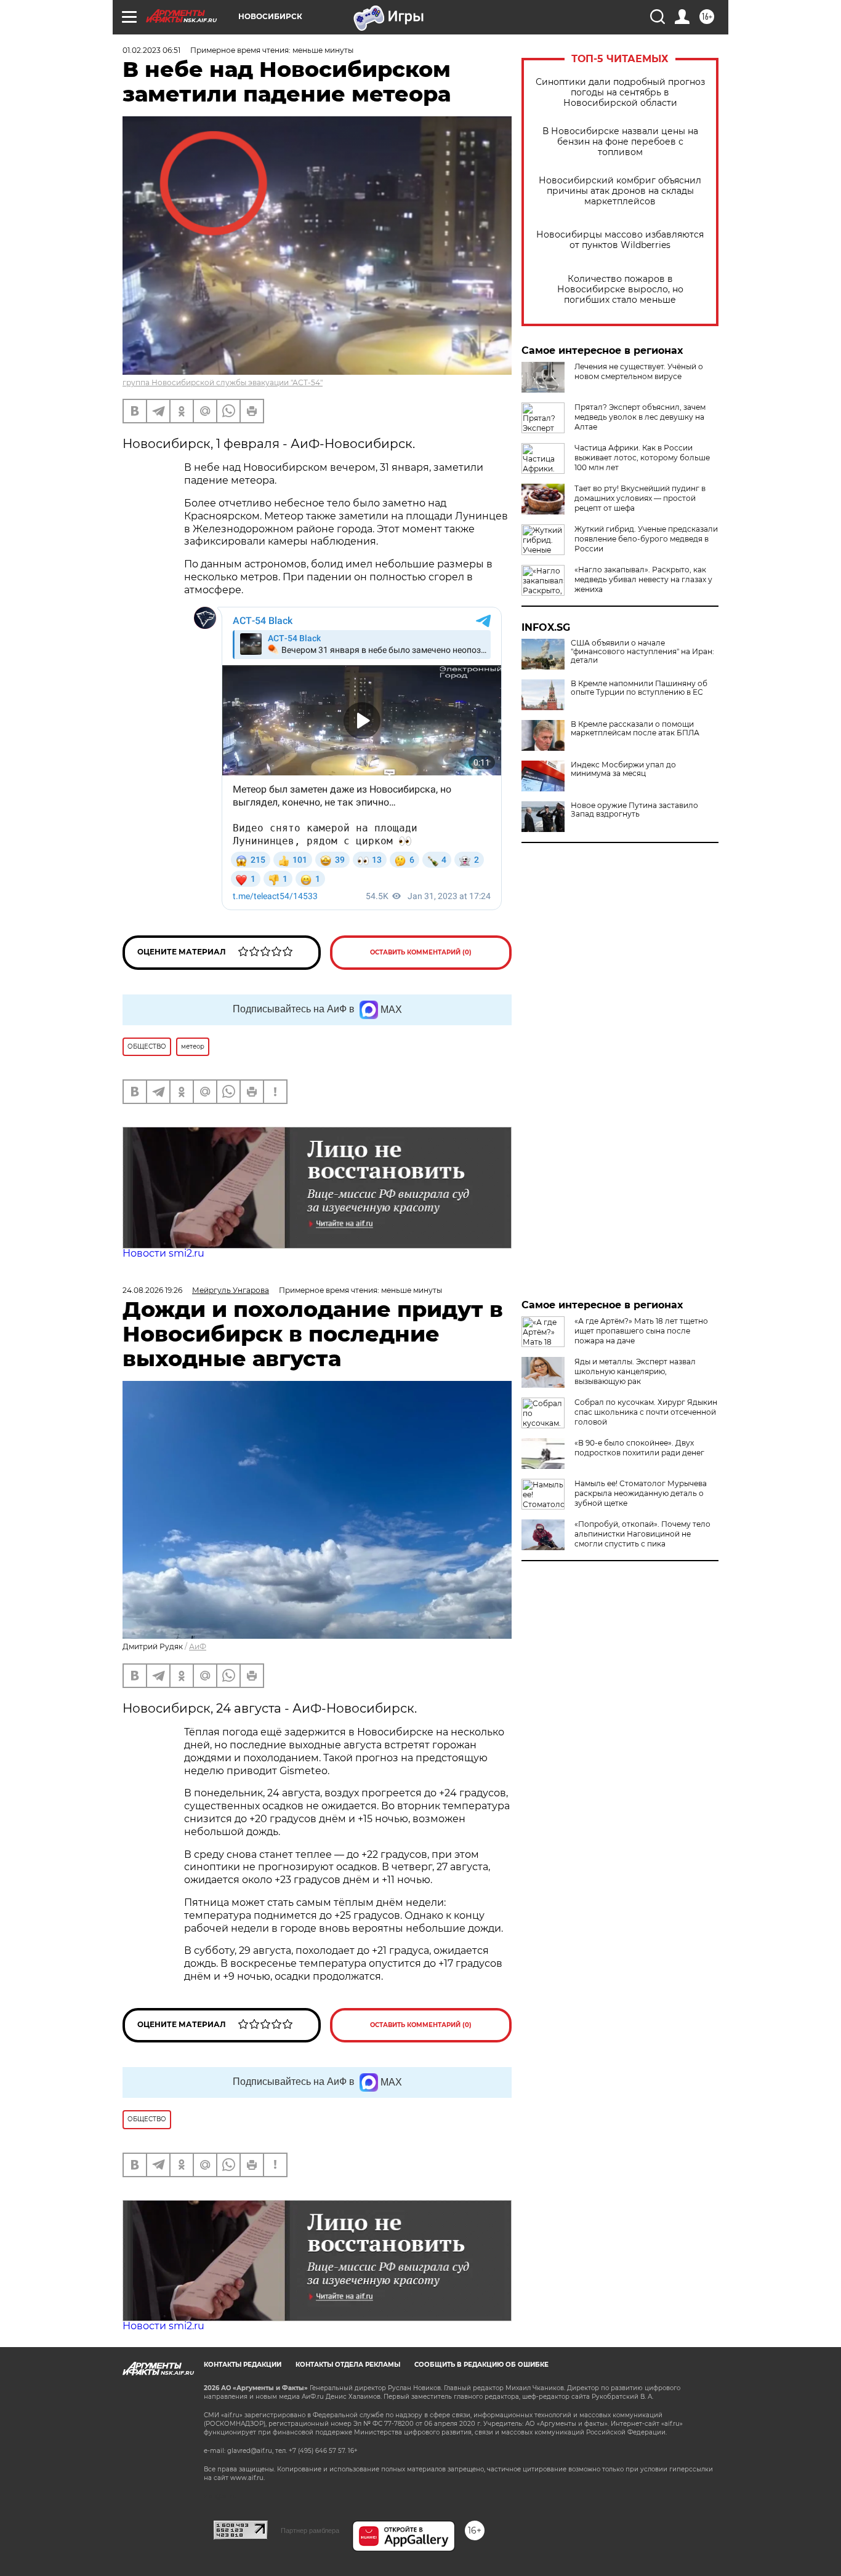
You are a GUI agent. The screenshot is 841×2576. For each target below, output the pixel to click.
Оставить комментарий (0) (421, 952)
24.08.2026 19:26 (152, 1290)
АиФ (198, 1646)
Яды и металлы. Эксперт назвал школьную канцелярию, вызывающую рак (635, 1371)
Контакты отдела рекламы (348, 2365)
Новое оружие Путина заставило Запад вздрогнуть (634, 810)
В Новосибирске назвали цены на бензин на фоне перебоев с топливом (620, 142)
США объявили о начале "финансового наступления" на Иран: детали (642, 652)
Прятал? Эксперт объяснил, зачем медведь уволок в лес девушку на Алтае (640, 417)
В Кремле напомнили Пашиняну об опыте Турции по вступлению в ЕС (639, 688)
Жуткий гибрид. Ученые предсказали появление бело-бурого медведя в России (646, 539)
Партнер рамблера (310, 2530)
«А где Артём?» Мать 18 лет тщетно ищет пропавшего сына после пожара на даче (641, 1331)
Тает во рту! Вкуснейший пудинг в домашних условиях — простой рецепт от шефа (640, 498)
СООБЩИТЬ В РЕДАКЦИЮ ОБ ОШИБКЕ (481, 2365)
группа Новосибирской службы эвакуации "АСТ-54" (223, 382)
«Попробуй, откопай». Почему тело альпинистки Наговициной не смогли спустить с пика (642, 1534)
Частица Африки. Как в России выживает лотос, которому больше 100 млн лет (642, 458)
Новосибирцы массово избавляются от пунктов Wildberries (620, 240)
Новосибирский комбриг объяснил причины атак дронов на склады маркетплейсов (620, 191)
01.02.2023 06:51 (151, 50)
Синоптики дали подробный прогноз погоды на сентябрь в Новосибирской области (620, 93)
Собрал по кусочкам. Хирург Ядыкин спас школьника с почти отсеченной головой (646, 1412)
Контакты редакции (243, 2365)
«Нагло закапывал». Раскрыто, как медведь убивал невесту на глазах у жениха (643, 579)
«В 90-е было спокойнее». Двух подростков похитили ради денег (639, 1448)
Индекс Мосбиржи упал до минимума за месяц (623, 769)
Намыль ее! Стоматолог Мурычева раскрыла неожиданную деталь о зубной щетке (641, 1493)
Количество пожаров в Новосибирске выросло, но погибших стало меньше (620, 290)
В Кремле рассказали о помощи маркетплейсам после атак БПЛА (635, 729)
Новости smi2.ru (163, 1253)
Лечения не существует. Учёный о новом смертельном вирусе (639, 371)
